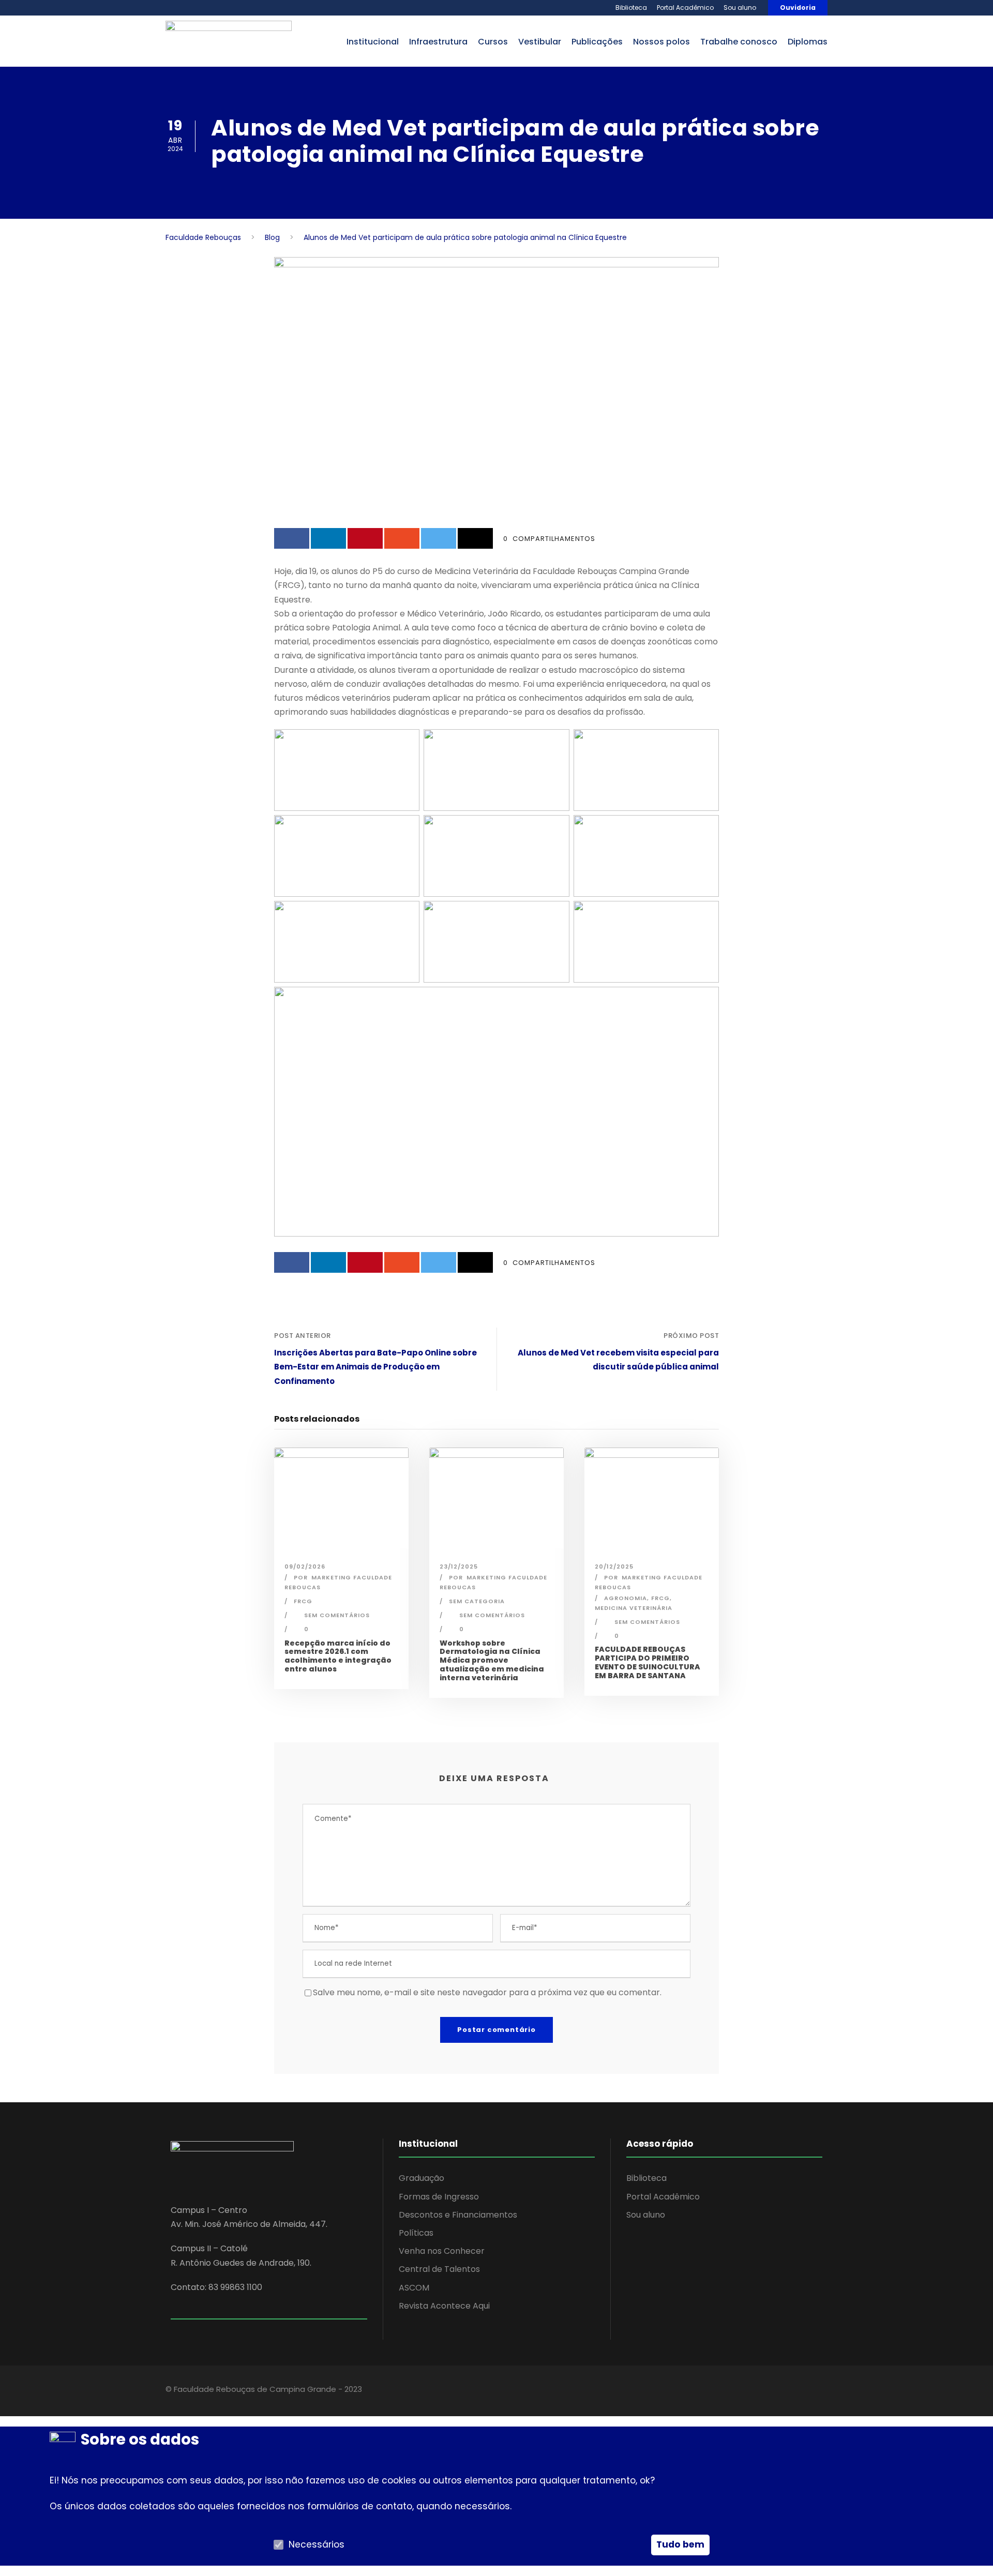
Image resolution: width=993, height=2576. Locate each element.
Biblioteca (631, 7)
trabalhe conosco (739, 42)
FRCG (303, 1601)
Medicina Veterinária (634, 1608)
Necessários (317, 2544)
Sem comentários (337, 1615)
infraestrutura (438, 42)
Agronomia (626, 1598)
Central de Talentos (439, 2269)
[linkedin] (762, 2391)
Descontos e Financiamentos (458, 2215)
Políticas (416, 2233)
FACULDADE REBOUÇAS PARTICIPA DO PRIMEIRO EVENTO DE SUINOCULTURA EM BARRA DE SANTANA (648, 1662)
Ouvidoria (798, 7)
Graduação (422, 2178)
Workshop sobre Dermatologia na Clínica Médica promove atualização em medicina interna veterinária (492, 1660)
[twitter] (780, 2391)
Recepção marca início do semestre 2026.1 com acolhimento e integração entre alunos (338, 1656)
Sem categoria (477, 1601)
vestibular (540, 42)
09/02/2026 (305, 1566)
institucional (373, 42)
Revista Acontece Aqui (444, 2306)
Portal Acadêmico (685, 7)
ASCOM (414, 2288)
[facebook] (743, 2391)
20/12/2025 (614, 1566)
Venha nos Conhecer (442, 2251)
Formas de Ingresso (439, 2197)
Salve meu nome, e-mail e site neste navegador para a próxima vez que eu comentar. (487, 1992)
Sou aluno (740, 7)
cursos (493, 42)
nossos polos (661, 42)
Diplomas (808, 42)
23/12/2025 (459, 1566)
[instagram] (798, 2391)
